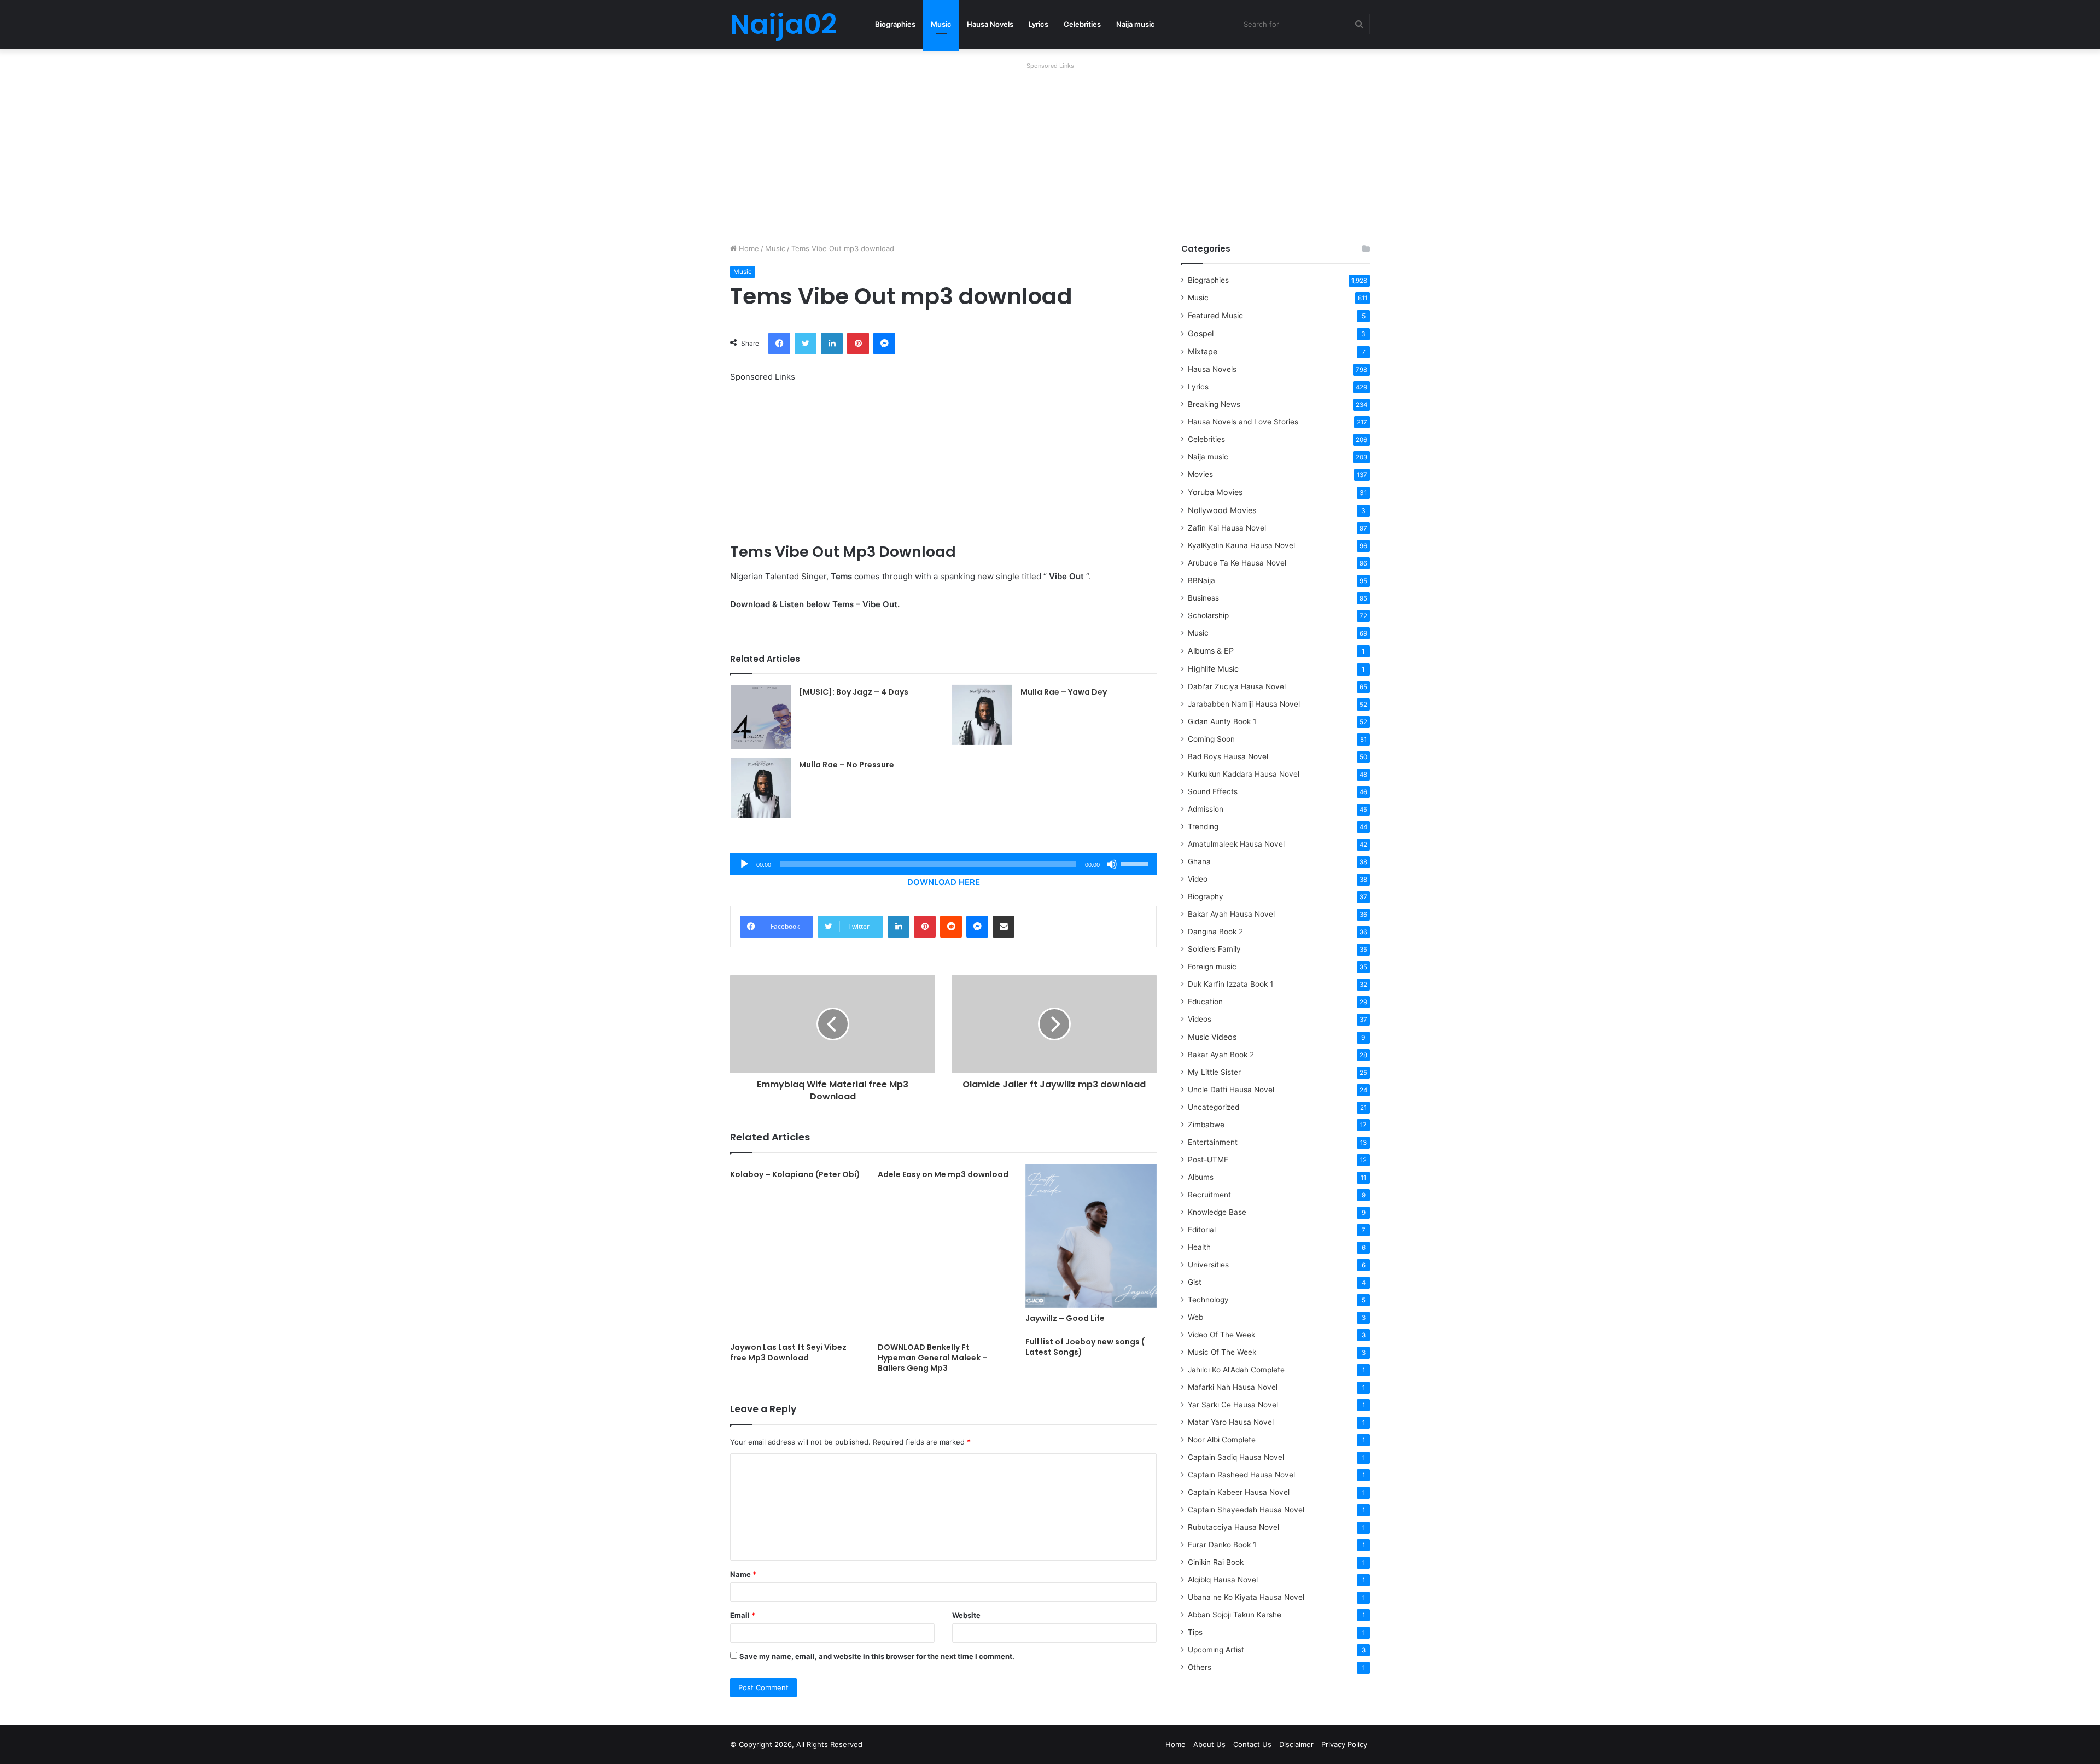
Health (1199, 1247)
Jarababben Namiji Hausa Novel (1244, 704)
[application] (943, 864)
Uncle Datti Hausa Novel (1231, 1090)
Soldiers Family (1214, 949)
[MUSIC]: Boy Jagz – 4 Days (854, 692)
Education (1205, 1002)
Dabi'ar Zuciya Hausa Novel (1237, 686)
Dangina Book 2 (1215, 932)
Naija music (1136, 24)
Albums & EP (1211, 651)
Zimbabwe (1206, 1125)
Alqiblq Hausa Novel (1223, 1580)
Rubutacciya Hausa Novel (1233, 1527)
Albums (1201, 1177)
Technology (1208, 1300)
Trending (1203, 826)
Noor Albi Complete (1222, 1440)
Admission (1206, 809)
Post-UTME (1208, 1160)
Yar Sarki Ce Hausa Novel (1233, 1405)
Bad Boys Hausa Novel (1228, 756)
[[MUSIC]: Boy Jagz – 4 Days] (761, 717)
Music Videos (1212, 1037)
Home (748, 248)
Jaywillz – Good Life (1065, 1318)
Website (966, 1615)
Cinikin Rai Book (1216, 1562)
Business (1203, 598)
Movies (1200, 474)
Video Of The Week (1221, 1335)
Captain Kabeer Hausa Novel (1239, 1492)
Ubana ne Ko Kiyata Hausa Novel (1246, 1597)
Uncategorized (1214, 1107)
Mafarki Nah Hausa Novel (1233, 1387)
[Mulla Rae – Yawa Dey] (982, 715)
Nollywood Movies (1222, 510)
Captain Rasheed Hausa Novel (1241, 1475)
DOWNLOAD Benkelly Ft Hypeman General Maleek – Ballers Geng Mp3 (933, 1358)
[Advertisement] (1050, 150)
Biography (1206, 896)
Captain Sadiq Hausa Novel (1236, 1457)
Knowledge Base (1217, 1212)
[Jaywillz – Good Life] (1091, 1236)
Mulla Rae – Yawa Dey (1064, 692)
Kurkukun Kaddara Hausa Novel (1244, 774)
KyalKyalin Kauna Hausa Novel (1241, 545)
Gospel (1201, 333)
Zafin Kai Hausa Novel (1227, 528)
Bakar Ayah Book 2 (1221, 1055)
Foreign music (1212, 967)
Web (1195, 1317)
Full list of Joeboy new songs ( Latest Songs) (1085, 1347)
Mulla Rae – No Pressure (847, 765)
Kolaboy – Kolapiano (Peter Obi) (795, 1174)
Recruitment (1209, 1195)
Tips (1195, 1632)
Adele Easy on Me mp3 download (943, 1174)
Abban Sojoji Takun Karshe (1235, 1615)
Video (1198, 879)
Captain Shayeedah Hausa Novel (1246, 1510)
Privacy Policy (1344, 1744)
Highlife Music (1213, 669)
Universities (1208, 1265)
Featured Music (1215, 315)
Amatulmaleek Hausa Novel (1236, 844)
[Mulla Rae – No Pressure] (761, 788)
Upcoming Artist (1216, 1650)
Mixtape (1203, 351)
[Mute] (1112, 864)
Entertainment (1213, 1142)
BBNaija (1201, 580)
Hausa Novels (990, 24)
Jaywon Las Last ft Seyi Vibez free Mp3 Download (788, 1352)
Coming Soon (1211, 739)
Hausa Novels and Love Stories (1243, 422)
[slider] (1136, 863)
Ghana (1199, 861)
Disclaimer (1296, 1744)
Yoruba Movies (1215, 492)
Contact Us (1252, 1744)
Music (941, 24)
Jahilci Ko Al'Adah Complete (1236, 1370)
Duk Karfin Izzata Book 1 (1230, 984)
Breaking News (1215, 404)
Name (743, 1574)
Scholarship (1208, 615)
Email (743, 1615)
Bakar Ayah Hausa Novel (1231, 914)
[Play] (744, 864)
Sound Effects (1213, 791)
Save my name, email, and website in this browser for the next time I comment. (877, 1656)
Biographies (895, 24)
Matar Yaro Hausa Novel (1231, 1422)
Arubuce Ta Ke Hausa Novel (1237, 563)
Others (1200, 1667)
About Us (1209, 1744)
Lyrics (1039, 24)
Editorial (1202, 1230)
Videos (1200, 1019)
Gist (1195, 1282)
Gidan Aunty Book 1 (1222, 721)
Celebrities (1082, 24)
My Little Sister (1214, 1072)
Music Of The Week (1222, 1352)
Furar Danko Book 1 (1222, 1545)
